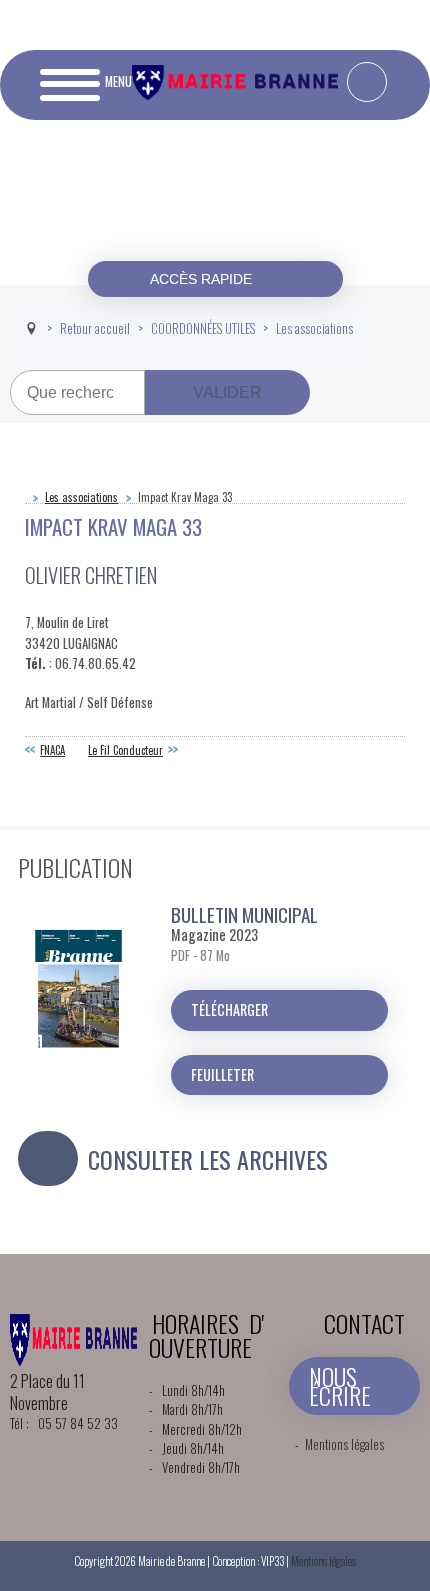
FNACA (52, 750)
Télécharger (229, 1009)
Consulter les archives (208, 1159)
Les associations (81, 497)
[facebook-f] (367, 82)
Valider (227, 392)
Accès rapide (203, 279)
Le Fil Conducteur (125, 750)
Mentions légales (344, 1444)
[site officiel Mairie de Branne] (238, 94)
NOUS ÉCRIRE (340, 1385)
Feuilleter (222, 1074)
